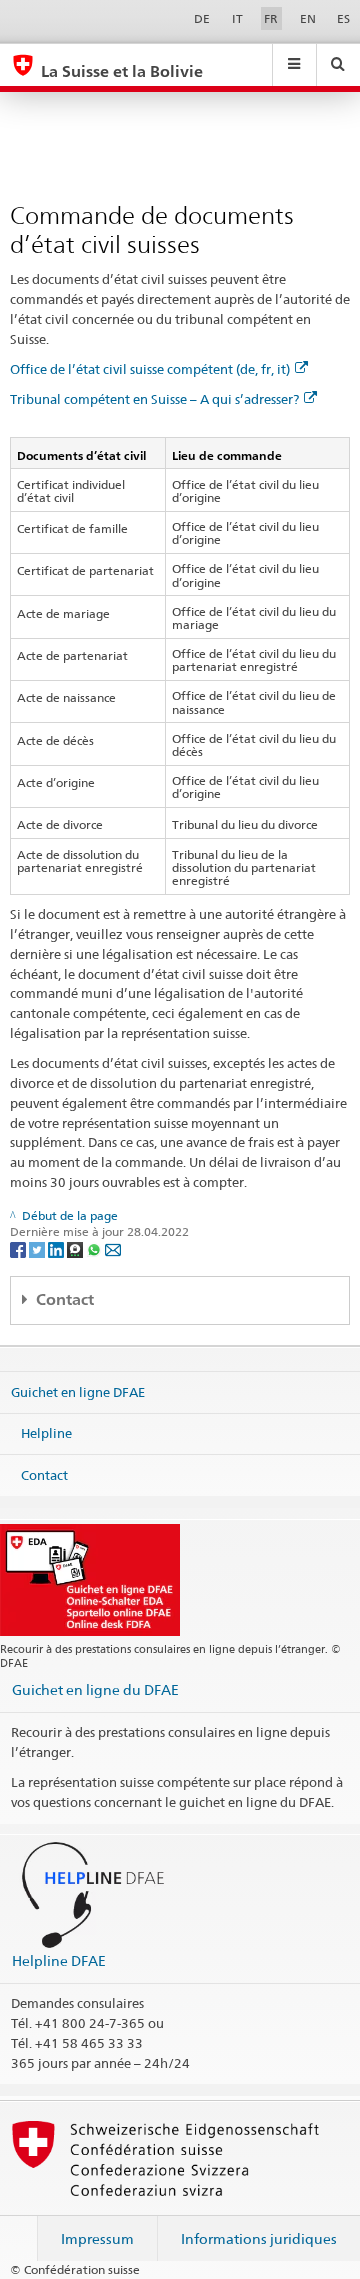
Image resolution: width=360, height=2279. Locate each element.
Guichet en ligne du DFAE (95, 1689)
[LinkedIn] (57, 1248)
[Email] (113, 1248)
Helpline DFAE (59, 1960)
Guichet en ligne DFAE (78, 1391)
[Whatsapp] (95, 1248)
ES (343, 18)
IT (237, 18)
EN (308, 18)
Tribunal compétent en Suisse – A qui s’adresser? (154, 399)
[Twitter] (38, 1248)
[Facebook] (19, 1248)
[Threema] (76, 1248)
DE (202, 18)
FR (271, 18)
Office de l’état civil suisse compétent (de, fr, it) (150, 369)
